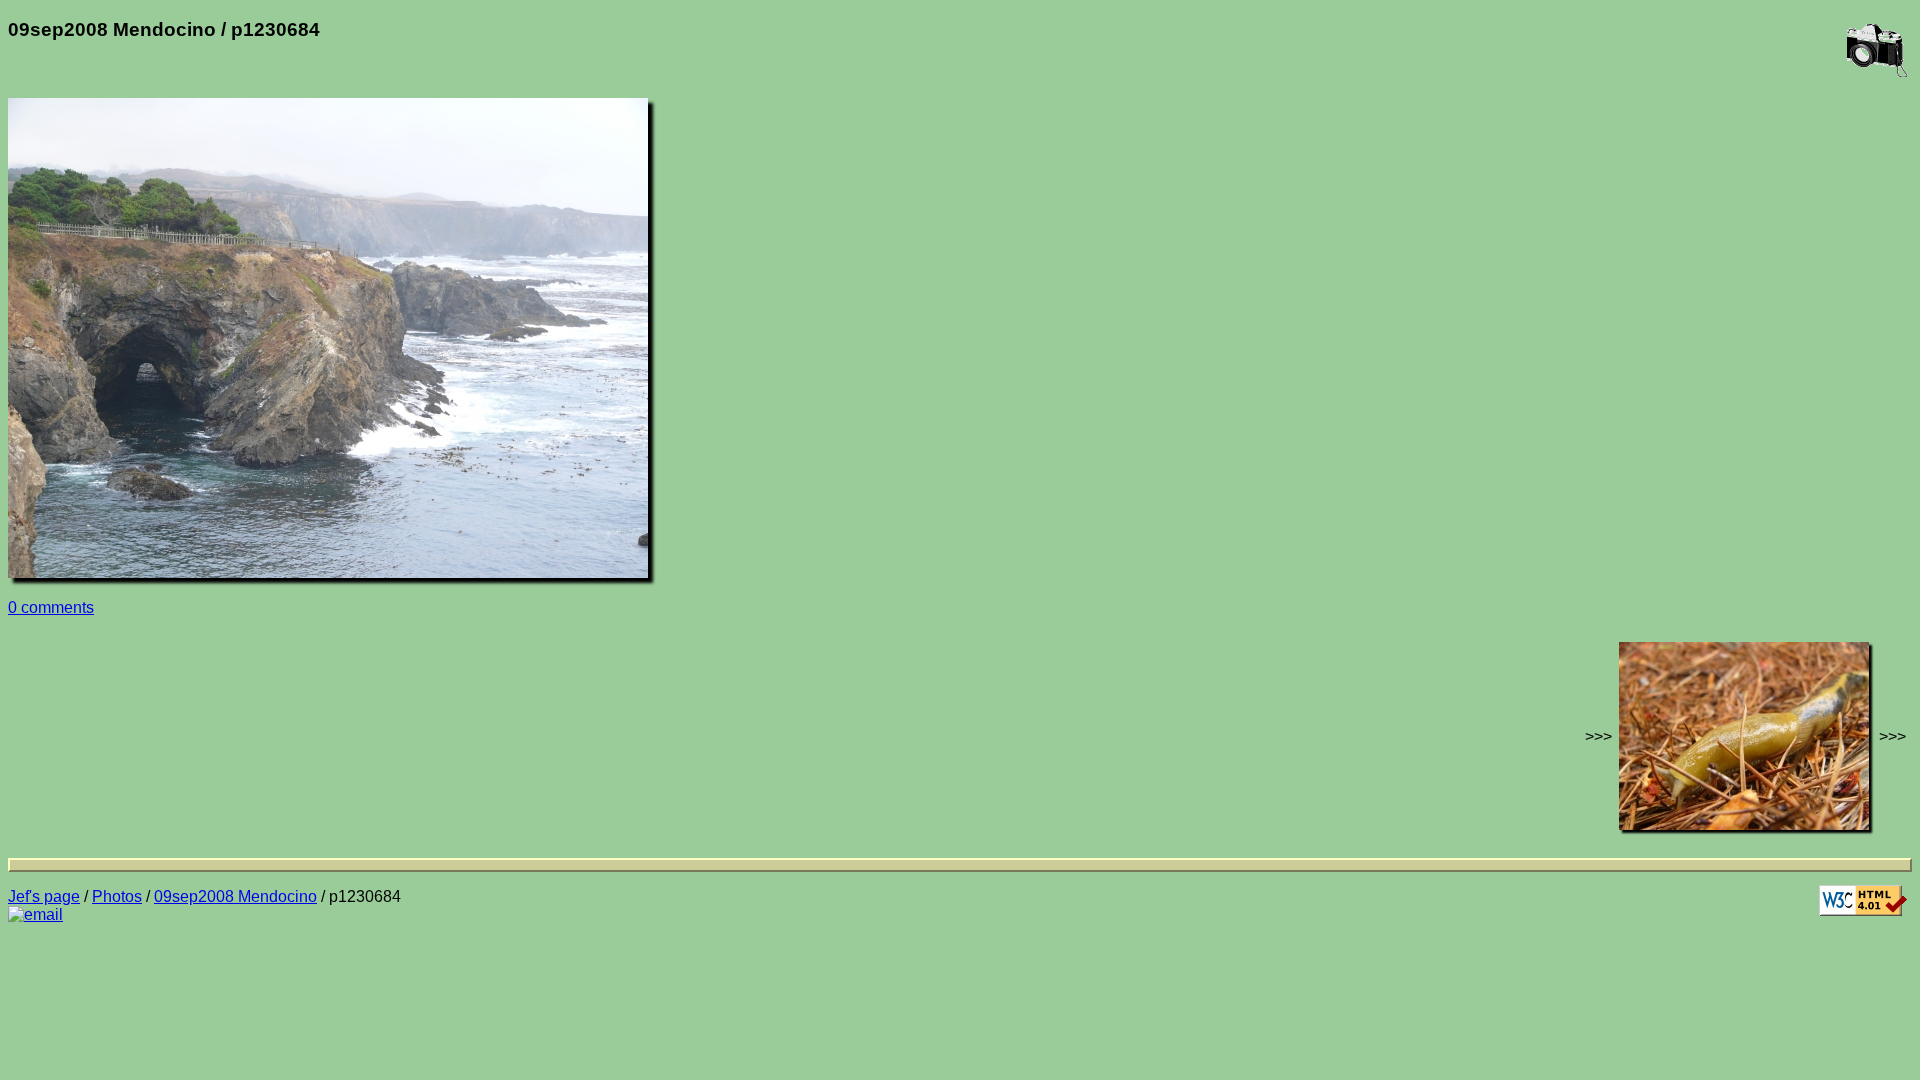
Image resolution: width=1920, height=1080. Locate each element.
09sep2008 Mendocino (235, 896)
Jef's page (44, 896)
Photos (117, 896)
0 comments (51, 607)
